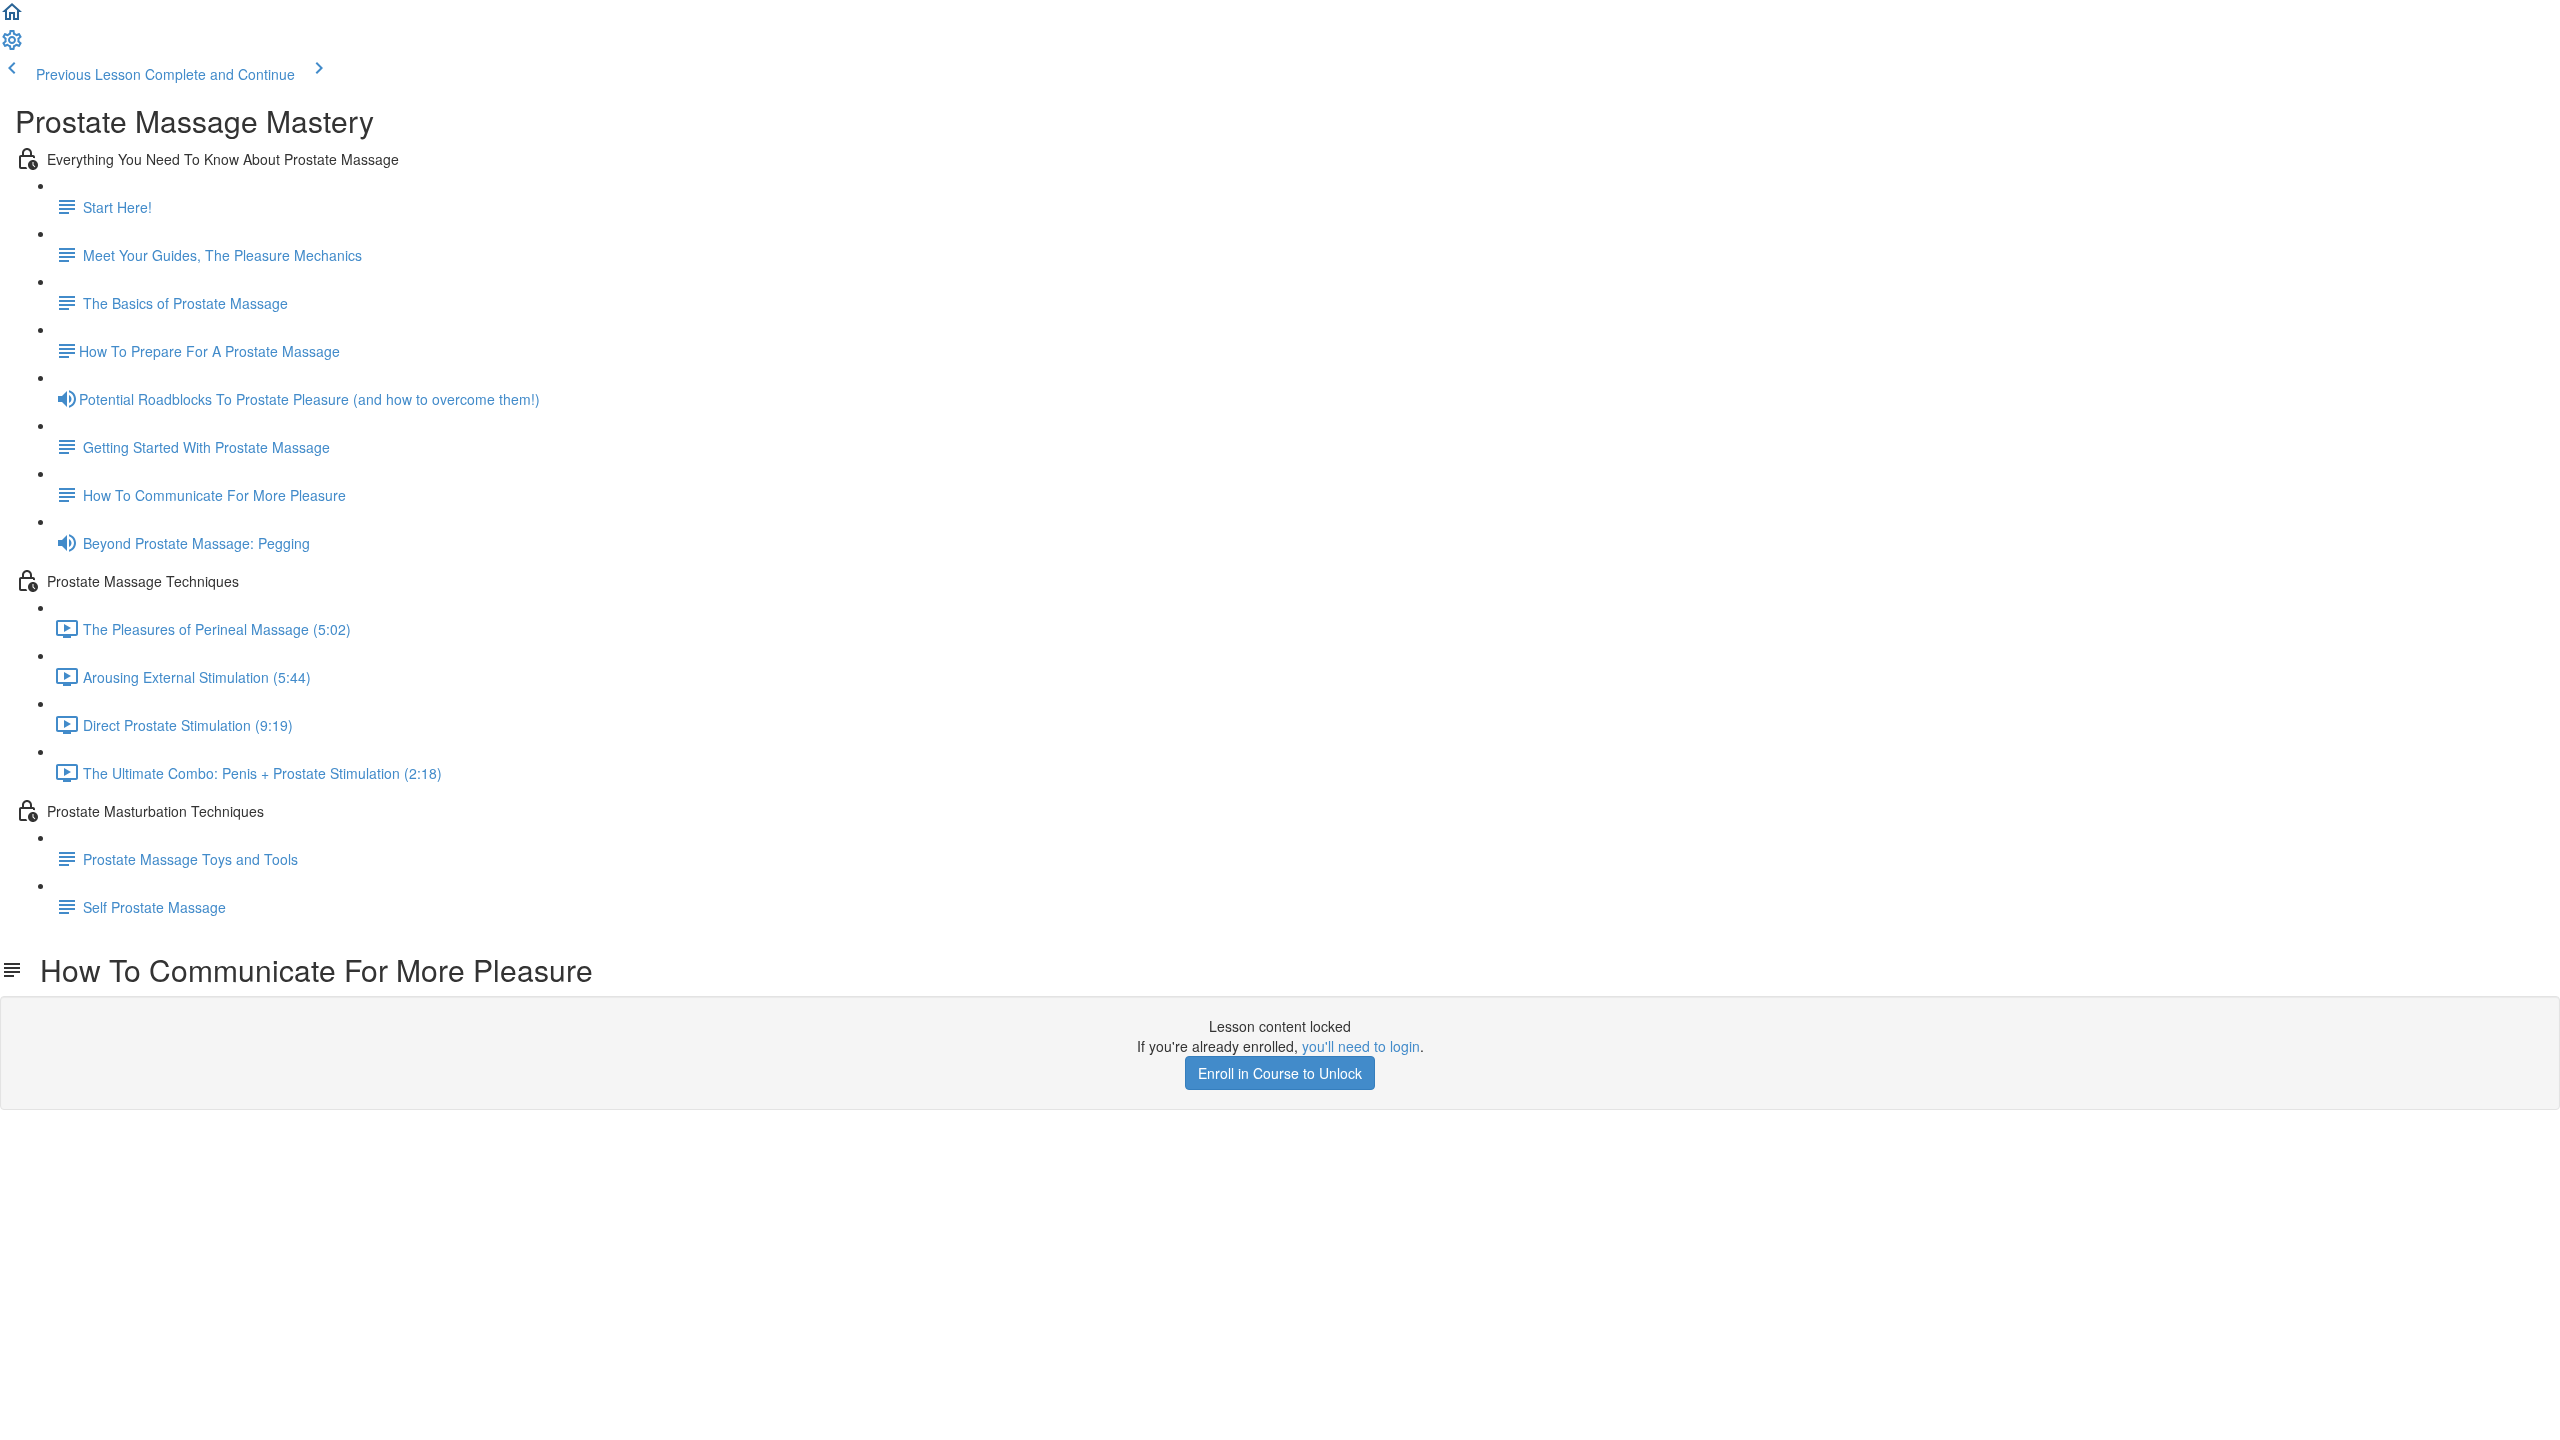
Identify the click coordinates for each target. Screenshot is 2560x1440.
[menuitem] (12, 46)
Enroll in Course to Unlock (1280, 1073)
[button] (12, 18)
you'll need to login (1361, 1046)
